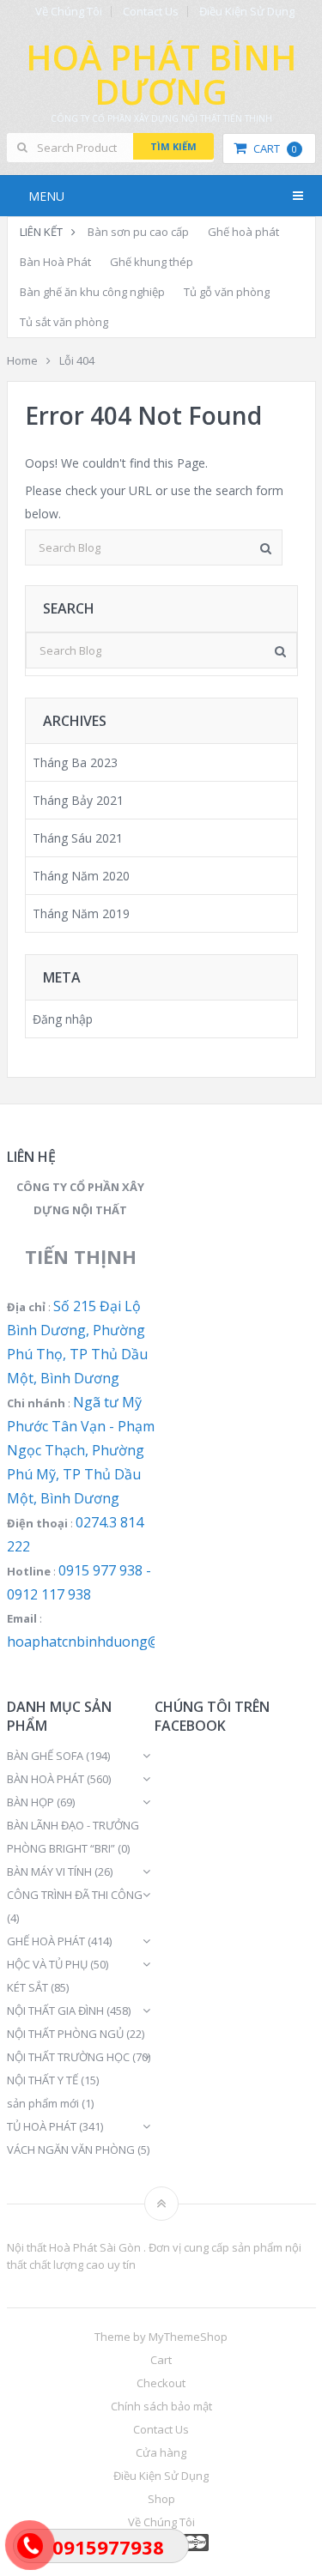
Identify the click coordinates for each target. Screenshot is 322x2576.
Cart (275, 148)
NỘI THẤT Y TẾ (43, 2080)
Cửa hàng (161, 2452)
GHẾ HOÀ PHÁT (46, 1941)
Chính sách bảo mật (161, 2406)
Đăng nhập (63, 1019)
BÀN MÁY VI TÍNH (49, 1872)
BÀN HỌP (30, 1802)
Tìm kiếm (173, 146)
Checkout (161, 2383)
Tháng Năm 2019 (81, 913)
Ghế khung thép (152, 262)
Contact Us (151, 12)
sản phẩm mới (43, 2103)
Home (22, 360)
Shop (161, 2499)
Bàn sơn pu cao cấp (138, 232)
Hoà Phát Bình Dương (161, 74)
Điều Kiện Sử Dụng (247, 12)
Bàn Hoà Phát (55, 262)
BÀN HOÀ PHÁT (46, 1779)
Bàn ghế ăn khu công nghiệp (92, 292)
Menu (46, 196)
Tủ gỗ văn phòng (227, 292)
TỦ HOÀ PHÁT (42, 2126)
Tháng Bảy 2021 (78, 800)
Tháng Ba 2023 (75, 762)
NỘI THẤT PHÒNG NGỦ (65, 2034)
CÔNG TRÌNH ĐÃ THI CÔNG (75, 1895)
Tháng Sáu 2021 (78, 838)
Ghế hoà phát (243, 232)
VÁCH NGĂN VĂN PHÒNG (71, 2150)
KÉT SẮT (27, 1987)
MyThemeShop (188, 2337)
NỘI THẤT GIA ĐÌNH (55, 2011)
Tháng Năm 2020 (81, 876)
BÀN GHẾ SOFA (45, 1756)
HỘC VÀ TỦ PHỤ (47, 1964)
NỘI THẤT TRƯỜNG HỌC (68, 2057)
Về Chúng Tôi (69, 12)
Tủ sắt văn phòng (64, 322)
